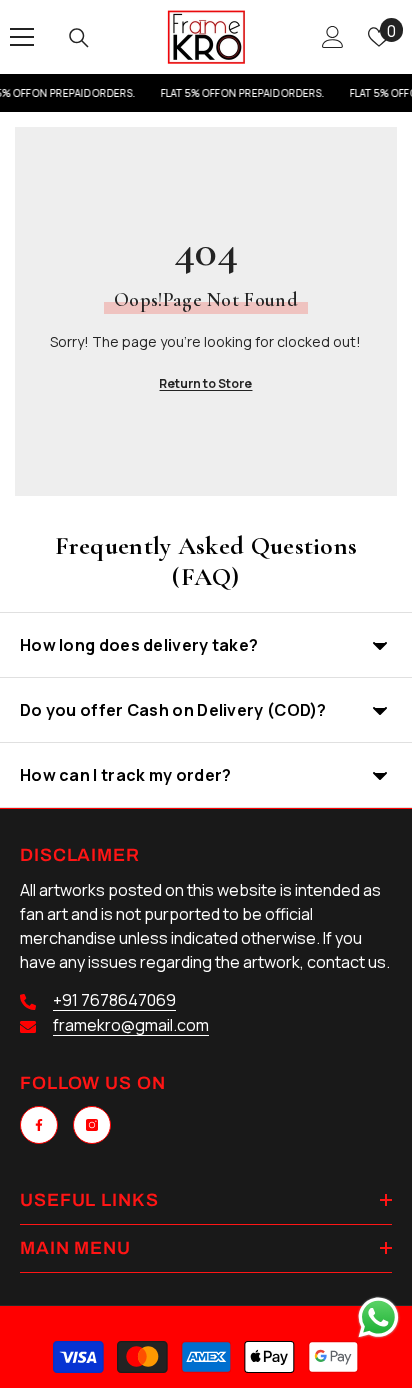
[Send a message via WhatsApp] (378, 1317)
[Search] (79, 38)
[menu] (22, 37)
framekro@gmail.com (131, 1025)
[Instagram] (92, 1125)
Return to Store (205, 383)
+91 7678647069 (114, 1000)
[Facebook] (39, 1125)
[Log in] (333, 37)
